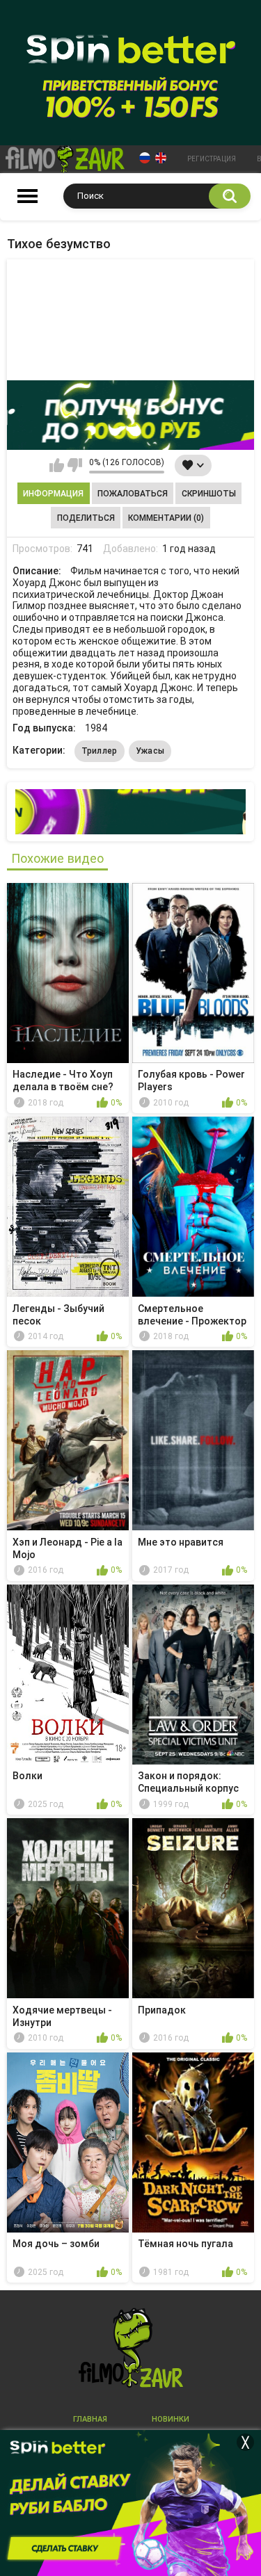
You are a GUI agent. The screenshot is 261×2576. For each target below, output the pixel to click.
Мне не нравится (75, 465)
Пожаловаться (133, 494)
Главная (90, 2419)
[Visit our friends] (130, 812)
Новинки (171, 2419)
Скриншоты (209, 494)
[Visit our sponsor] (130, 415)
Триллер (100, 751)
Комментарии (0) (166, 518)
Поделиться (86, 518)
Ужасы (150, 751)
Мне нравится (57, 465)
